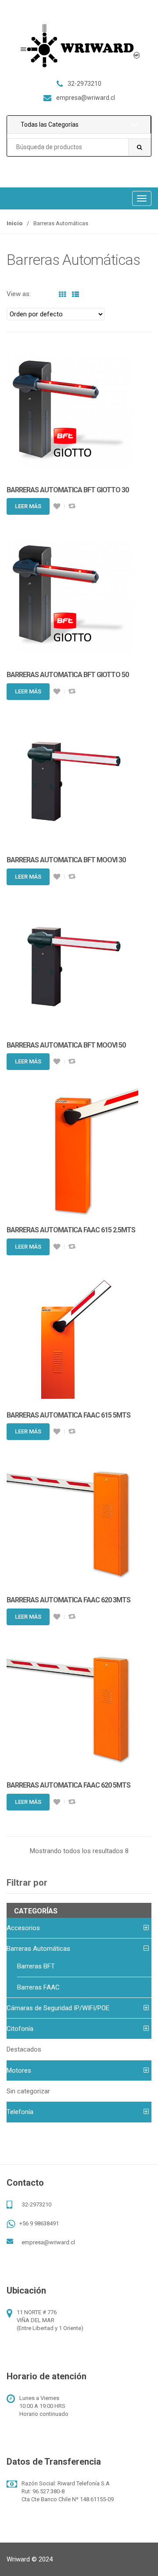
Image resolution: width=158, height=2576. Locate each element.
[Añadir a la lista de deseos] (57, 506)
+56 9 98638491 (39, 2223)
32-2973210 (37, 2204)
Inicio (14, 223)
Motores (19, 2070)
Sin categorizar (28, 2091)
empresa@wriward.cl (48, 2242)
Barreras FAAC (38, 1987)
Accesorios (23, 1928)
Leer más (28, 506)
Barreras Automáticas (38, 1949)
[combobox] (79, 147)
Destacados (24, 2049)
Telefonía (20, 2112)
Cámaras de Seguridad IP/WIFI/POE (58, 2008)
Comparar (72, 506)
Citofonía (20, 2029)
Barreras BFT (36, 1966)
